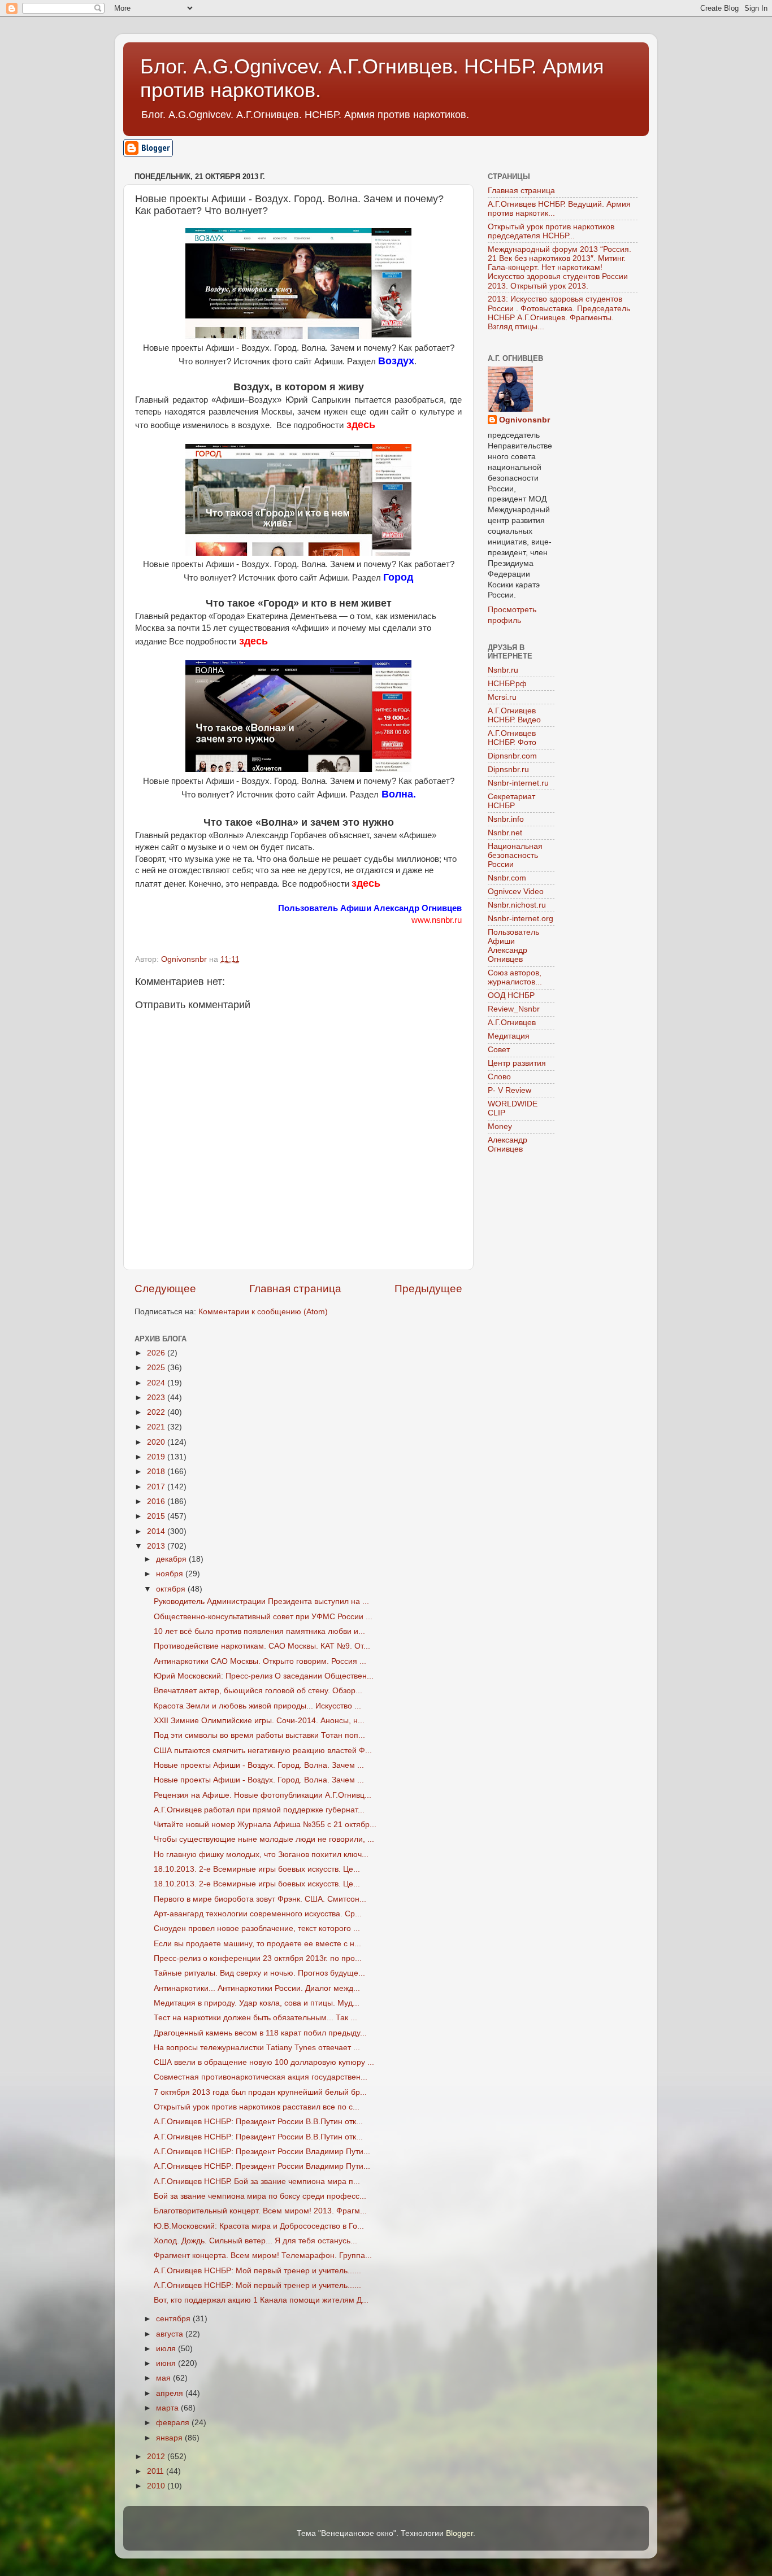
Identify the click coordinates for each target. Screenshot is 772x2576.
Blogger (459, 2533)
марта (168, 2408)
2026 (157, 1353)
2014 (157, 1531)
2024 (157, 1383)
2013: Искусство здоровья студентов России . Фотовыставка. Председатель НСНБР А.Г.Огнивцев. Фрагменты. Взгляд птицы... (559, 313)
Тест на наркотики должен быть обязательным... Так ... (255, 2018)
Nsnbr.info (506, 819)
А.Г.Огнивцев (512, 1023)
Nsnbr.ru (503, 670)
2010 (157, 2486)
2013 (157, 1546)
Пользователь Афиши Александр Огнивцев (513, 946)
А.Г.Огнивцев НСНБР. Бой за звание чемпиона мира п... (257, 2181)
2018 (157, 1472)
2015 (157, 1516)
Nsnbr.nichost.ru (517, 905)
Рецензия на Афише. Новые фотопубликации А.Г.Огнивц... (263, 1795)
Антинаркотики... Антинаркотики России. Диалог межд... (257, 1988)
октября (172, 1589)
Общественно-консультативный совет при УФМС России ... (263, 1617)
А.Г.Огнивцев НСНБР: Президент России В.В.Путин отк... (258, 2122)
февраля (174, 2423)
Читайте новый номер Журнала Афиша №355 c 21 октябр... (265, 1825)
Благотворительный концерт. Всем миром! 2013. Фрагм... (260, 2211)
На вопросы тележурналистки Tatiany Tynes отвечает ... (257, 2048)
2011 (157, 2471)
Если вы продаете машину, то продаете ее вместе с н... (257, 1944)
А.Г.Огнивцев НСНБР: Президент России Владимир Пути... (262, 2152)
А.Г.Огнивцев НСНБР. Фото (512, 738)
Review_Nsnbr (514, 1009)
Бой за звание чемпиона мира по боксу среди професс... (260, 2196)
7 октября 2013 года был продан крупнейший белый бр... (260, 2092)
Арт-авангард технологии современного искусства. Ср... (258, 1914)
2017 (157, 1487)
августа (171, 2334)
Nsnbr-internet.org (521, 919)
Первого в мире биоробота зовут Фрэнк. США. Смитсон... (260, 1899)
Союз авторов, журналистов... (515, 977)
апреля (171, 2393)
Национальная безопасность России (515, 855)
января (170, 2438)
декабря (172, 1559)
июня (167, 2363)
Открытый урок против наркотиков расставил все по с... (257, 2107)
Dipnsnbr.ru (508, 770)
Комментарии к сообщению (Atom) (263, 1312)
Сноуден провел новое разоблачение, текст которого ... (257, 1928)
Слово (499, 1077)
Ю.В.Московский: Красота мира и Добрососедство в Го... (259, 2226)
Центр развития (517, 1063)
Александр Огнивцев (508, 1145)
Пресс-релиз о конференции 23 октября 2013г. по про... (258, 1958)
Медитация (509, 1036)
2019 (157, 1457)
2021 (157, 1427)
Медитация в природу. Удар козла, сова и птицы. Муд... (257, 2003)
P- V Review (509, 1090)
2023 (157, 1398)
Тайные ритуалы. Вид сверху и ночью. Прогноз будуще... (259, 1973)
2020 (157, 1442)
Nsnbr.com (507, 878)
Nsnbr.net (505, 833)
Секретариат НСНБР (511, 801)
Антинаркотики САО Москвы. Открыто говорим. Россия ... (260, 1661)
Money (500, 1126)
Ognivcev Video (516, 892)
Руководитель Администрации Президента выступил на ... (261, 1601)
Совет (499, 1050)
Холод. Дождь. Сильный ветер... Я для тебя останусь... (255, 2241)
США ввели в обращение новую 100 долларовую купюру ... (264, 2062)
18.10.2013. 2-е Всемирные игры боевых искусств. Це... (257, 1869)
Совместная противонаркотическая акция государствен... (261, 2077)
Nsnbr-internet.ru (518, 783)
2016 (157, 1501)
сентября (174, 2319)
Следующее (165, 1289)
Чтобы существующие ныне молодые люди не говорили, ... (264, 1839)
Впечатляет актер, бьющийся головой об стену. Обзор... (258, 1691)
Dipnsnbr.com (512, 756)
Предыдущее (428, 1289)
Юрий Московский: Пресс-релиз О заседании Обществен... (264, 1676)
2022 (157, 1412)
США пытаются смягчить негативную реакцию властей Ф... (263, 1751)
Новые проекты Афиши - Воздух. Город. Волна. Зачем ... (259, 1765)
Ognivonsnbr (524, 420)
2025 (157, 1368)
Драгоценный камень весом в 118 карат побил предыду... (260, 2033)
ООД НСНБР (511, 995)
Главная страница (295, 1289)
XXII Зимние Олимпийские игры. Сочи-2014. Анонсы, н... (259, 1721)
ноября (171, 1574)
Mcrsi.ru (502, 697)
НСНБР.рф (507, 684)
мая (164, 2378)
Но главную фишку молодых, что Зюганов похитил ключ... (261, 1854)
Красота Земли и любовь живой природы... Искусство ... (257, 1706)
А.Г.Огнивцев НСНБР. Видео (514, 715)
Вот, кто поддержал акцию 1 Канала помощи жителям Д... (261, 2300)
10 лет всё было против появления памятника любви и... (259, 1631)
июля (167, 2349)
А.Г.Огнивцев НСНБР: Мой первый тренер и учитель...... (257, 2271)
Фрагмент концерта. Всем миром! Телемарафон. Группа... (263, 2255)
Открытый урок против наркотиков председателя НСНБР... (551, 231)
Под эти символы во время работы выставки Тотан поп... (259, 1735)
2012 (157, 2457)
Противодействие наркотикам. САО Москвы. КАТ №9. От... (262, 1646)
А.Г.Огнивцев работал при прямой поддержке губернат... (259, 1810)
